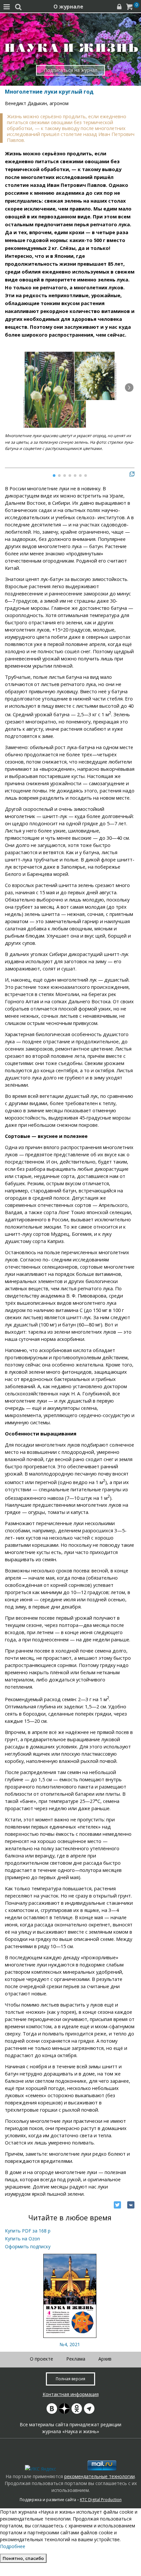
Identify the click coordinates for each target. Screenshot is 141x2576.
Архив (105, 2359)
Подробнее (13, 2546)
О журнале (68, 7)
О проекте (41, 2359)
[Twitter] (117, 2205)
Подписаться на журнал (71, 70)
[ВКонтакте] (131, 2205)
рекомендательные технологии (100, 2476)
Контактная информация (71, 2394)
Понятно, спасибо (23, 2558)
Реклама (76, 2359)
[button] (129, 388)
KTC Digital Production (101, 2500)
